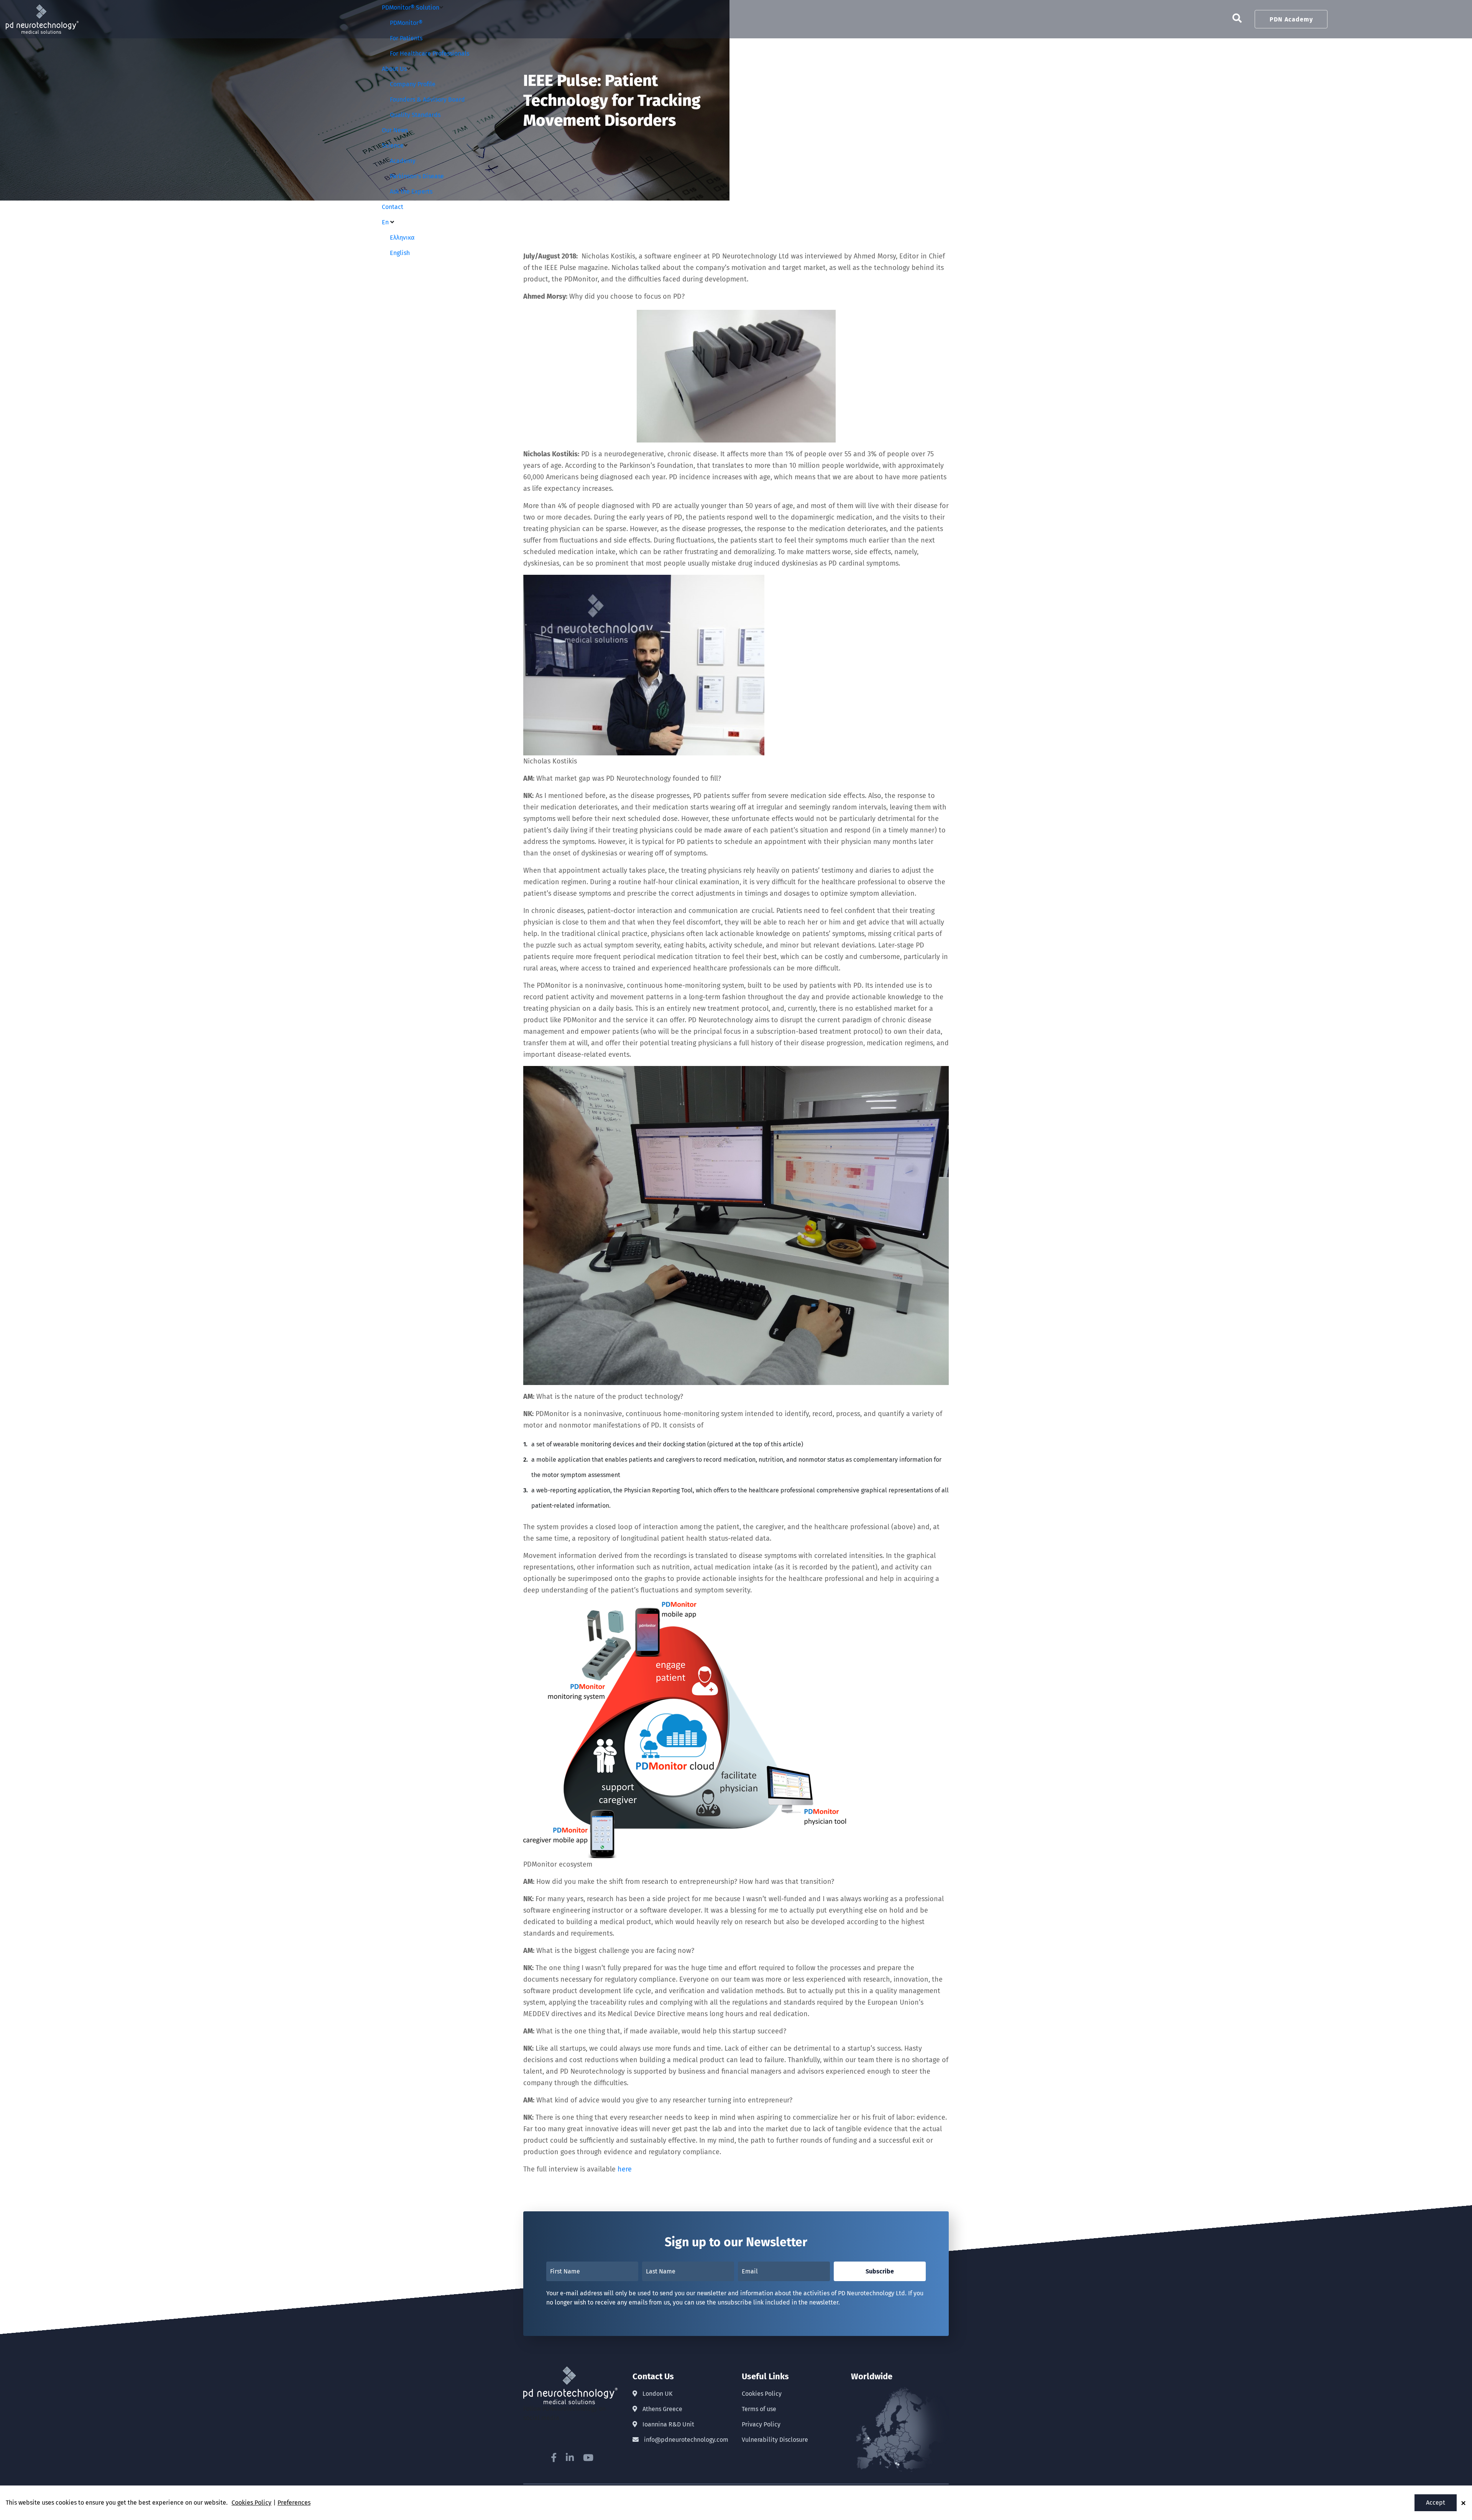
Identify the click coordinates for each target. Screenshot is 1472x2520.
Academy (403, 161)
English (400, 253)
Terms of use (759, 2409)
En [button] (386, 222)
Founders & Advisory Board (427, 100)
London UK (657, 2394)
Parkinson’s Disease (417, 176)
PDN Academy (1291, 19)
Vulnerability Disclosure (775, 2440)
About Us (394, 69)
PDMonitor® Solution (411, 7)
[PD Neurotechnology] (42, 9)
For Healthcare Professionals (430, 53)
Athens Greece (662, 2409)
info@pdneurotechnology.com (685, 2440)
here (625, 2169)
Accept (1436, 2503)
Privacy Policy (761, 2424)
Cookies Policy (762, 2394)
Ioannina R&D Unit (668, 2424)
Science (393, 146)
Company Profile (413, 84)
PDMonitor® (406, 23)
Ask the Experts (411, 192)
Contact (393, 207)
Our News (395, 130)
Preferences (294, 2503)
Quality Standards (415, 115)
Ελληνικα (402, 238)
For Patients (406, 38)
